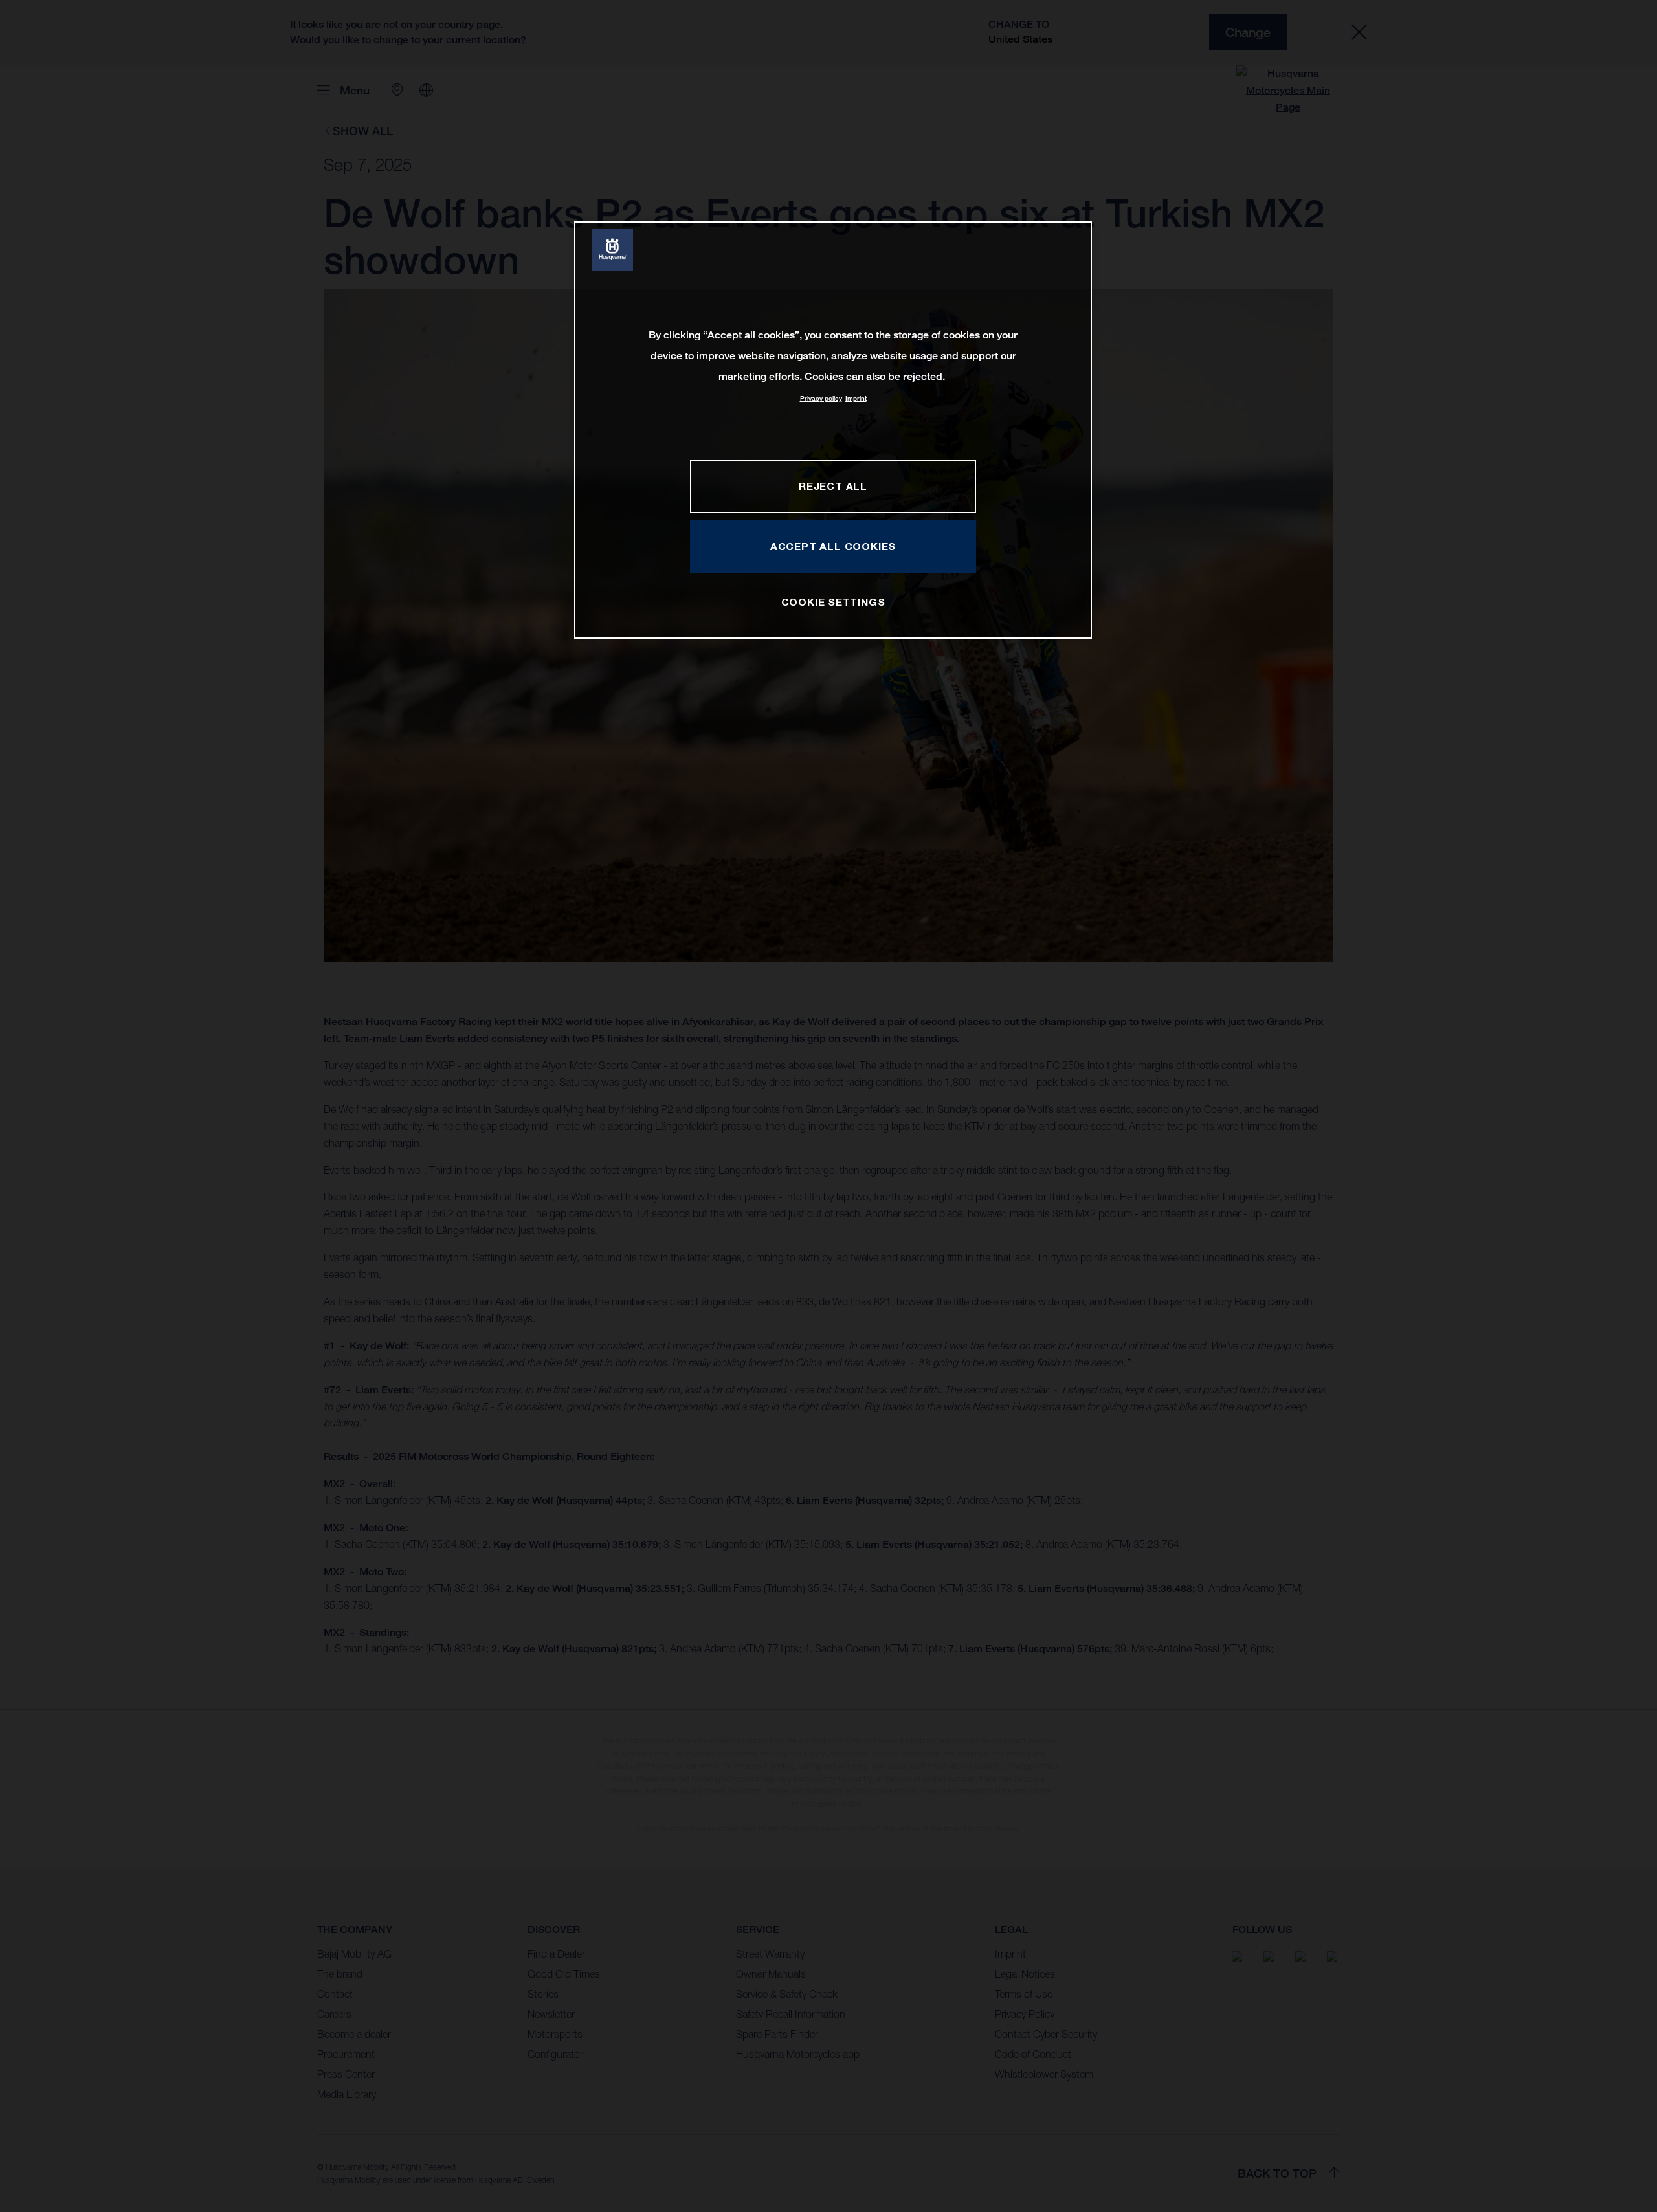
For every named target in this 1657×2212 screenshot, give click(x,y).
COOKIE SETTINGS (833, 602)
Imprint (856, 398)
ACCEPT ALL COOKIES (833, 546)
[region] (833, 430)
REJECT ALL (833, 486)
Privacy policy (821, 398)
